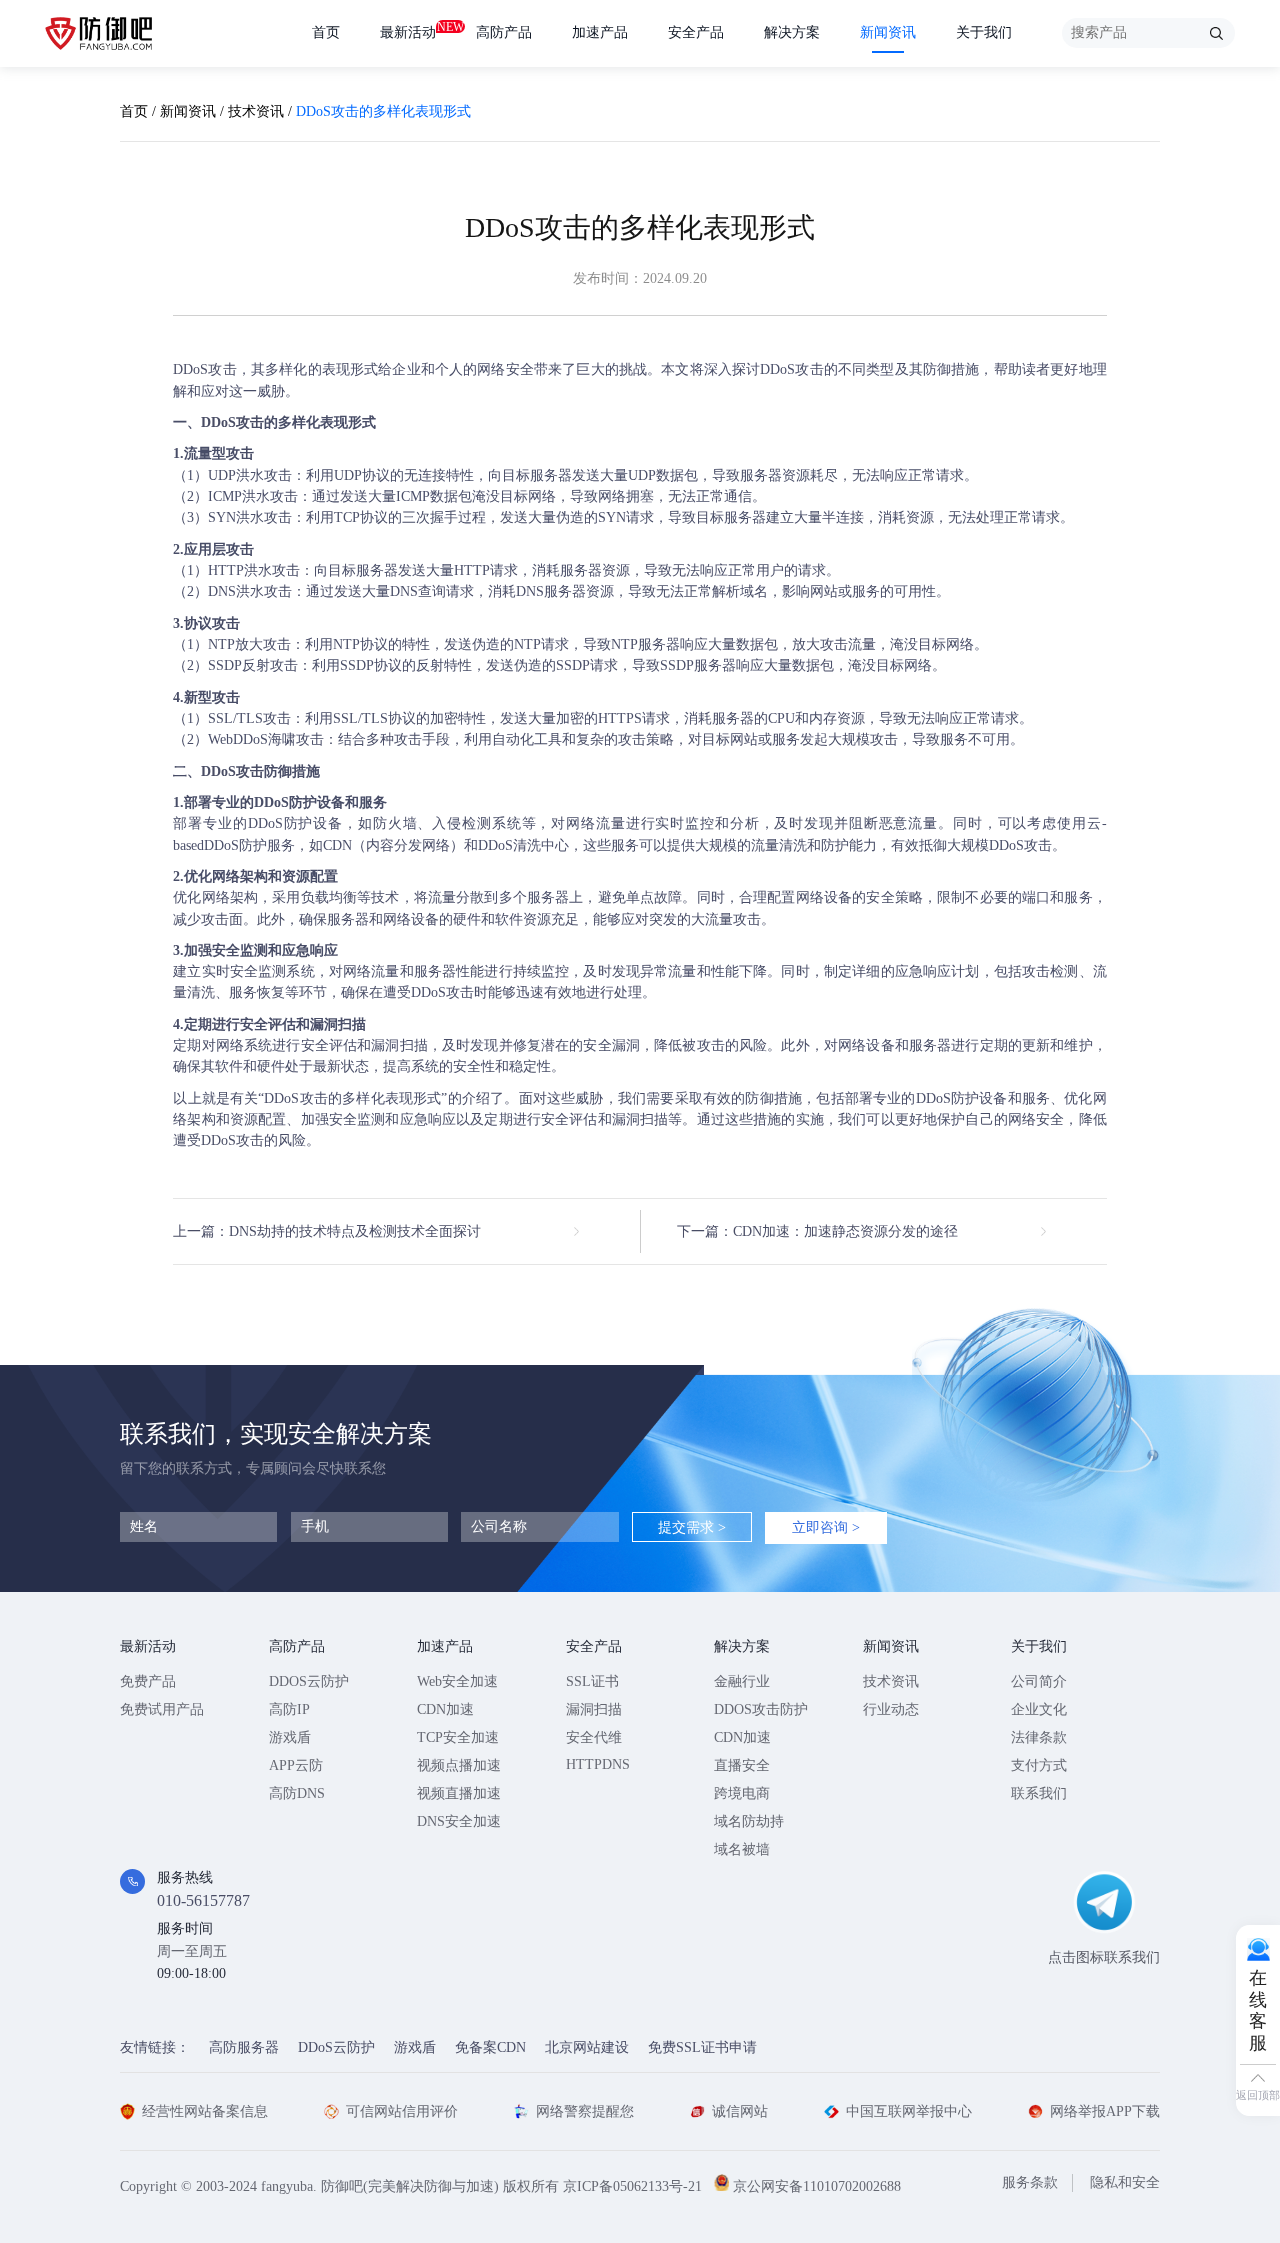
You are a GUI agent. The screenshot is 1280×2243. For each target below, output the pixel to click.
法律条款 (1039, 1737)
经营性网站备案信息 (205, 2111)
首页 (326, 32)
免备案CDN (490, 2047)
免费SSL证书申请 (702, 2047)
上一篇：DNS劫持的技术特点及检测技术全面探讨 (327, 1231)
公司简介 (1039, 1681)
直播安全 (742, 1765)
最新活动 (408, 30)
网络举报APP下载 (1105, 2111)
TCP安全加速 (458, 1737)
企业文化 (1039, 1709)
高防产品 (504, 32)
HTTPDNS (598, 1764)
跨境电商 (742, 1793)
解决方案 (792, 32)
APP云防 (296, 1765)
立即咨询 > (826, 1527)
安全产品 (696, 32)
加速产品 (600, 32)
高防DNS (297, 1793)
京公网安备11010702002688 (817, 2186)
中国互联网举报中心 (909, 2111)
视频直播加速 (459, 1793)
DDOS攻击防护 (761, 1709)
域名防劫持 (749, 1821)
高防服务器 (244, 2047)
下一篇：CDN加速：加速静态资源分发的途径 (817, 1231)
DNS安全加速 (459, 1821)
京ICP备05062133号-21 (632, 2186)
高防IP (289, 1709)
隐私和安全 (1125, 2182)
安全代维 (594, 1737)
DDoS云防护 (336, 2047)
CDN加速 (445, 1709)
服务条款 (1030, 2182)
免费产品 (148, 1681)
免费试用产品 (162, 1709)
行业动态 (891, 1709)
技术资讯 (256, 111)
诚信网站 (740, 2111)
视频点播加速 (459, 1765)
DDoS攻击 (204, 369)
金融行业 (742, 1681)
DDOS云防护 (309, 1681)
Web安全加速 (457, 1681)
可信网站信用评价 (402, 2111)
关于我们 (984, 32)
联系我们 (1039, 1793)
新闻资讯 (888, 32)
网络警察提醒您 (585, 2111)
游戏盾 (290, 1737)
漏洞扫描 (594, 1709)
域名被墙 (742, 1849)
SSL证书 (592, 1681)
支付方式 (1039, 1765)
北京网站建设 (587, 2047)
